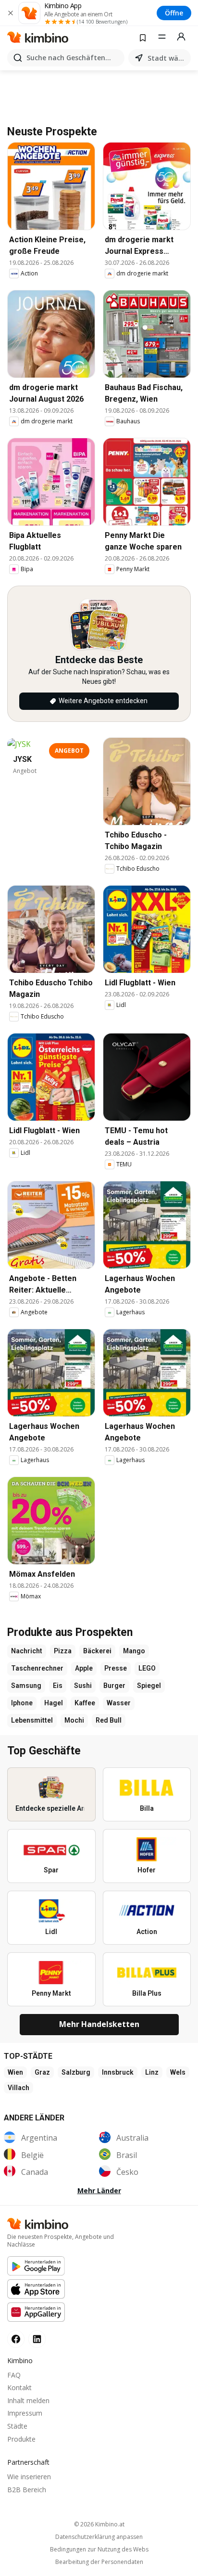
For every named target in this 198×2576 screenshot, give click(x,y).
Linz (152, 2072)
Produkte (21, 2439)
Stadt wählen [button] (167, 58)
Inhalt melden (28, 2400)
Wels (178, 2072)
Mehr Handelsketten (99, 2024)
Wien (15, 2072)
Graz (42, 2072)
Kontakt (19, 2387)
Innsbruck (118, 2072)
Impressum (25, 2413)
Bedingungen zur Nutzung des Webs (99, 2550)
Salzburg (76, 2072)
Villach (19, 2088)
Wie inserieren (29, 2477)
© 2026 (99, 2524)
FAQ (14, 2375)
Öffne (174, 13)
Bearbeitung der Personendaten (99, 2562)
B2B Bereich (27, 2490)
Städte (17, 2426)
